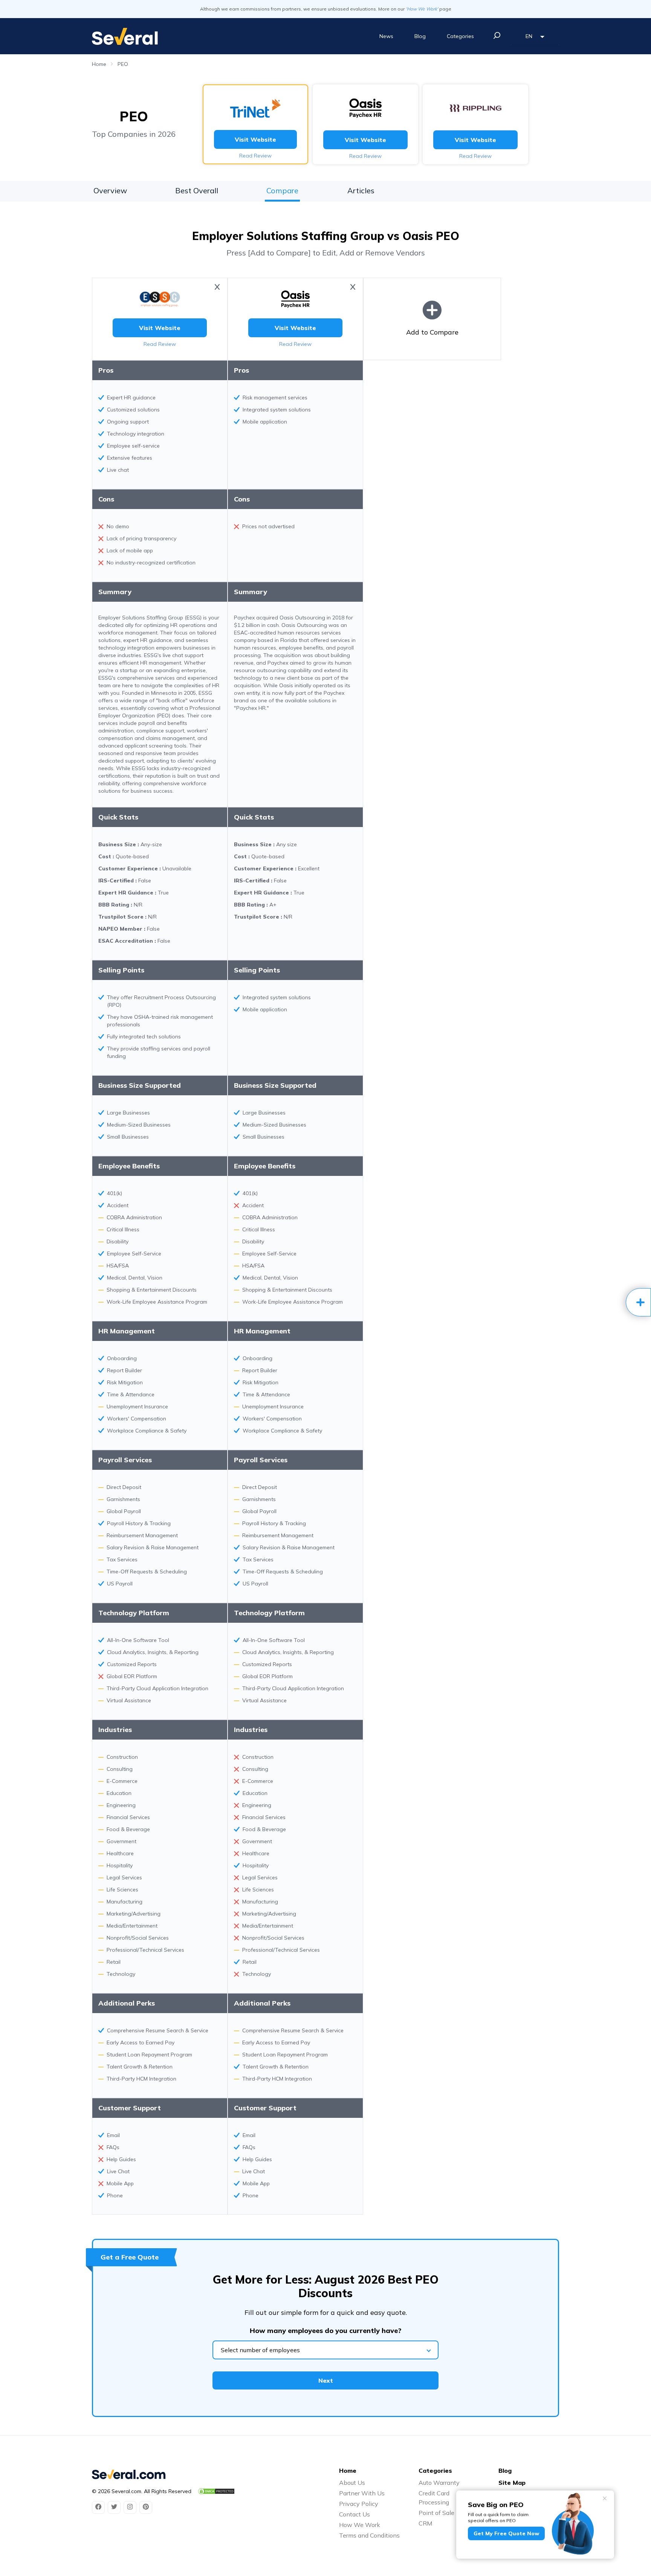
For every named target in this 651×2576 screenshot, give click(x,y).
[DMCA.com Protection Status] (216, 2491)
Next (326, 2380)
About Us (352, 2483)
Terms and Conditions (369, 2535)
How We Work (360, 2525)
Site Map (512, 2483)
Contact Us (355, 2514)
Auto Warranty (439, 2483)
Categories (460, 36)
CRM (425, 2523)
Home (99, 64)
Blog (420, 36)
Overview (110, 190)
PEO (123, 64)
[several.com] (125, 36)
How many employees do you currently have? (325, 2331)
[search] (497, 35)
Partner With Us (362, 2493)
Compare (282, 190)
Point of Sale (436, 2513)
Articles (361, 190)
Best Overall (197, 190)
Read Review (255, 156)
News (386, 36)
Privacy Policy (359, 2504)
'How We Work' (422, 9)
